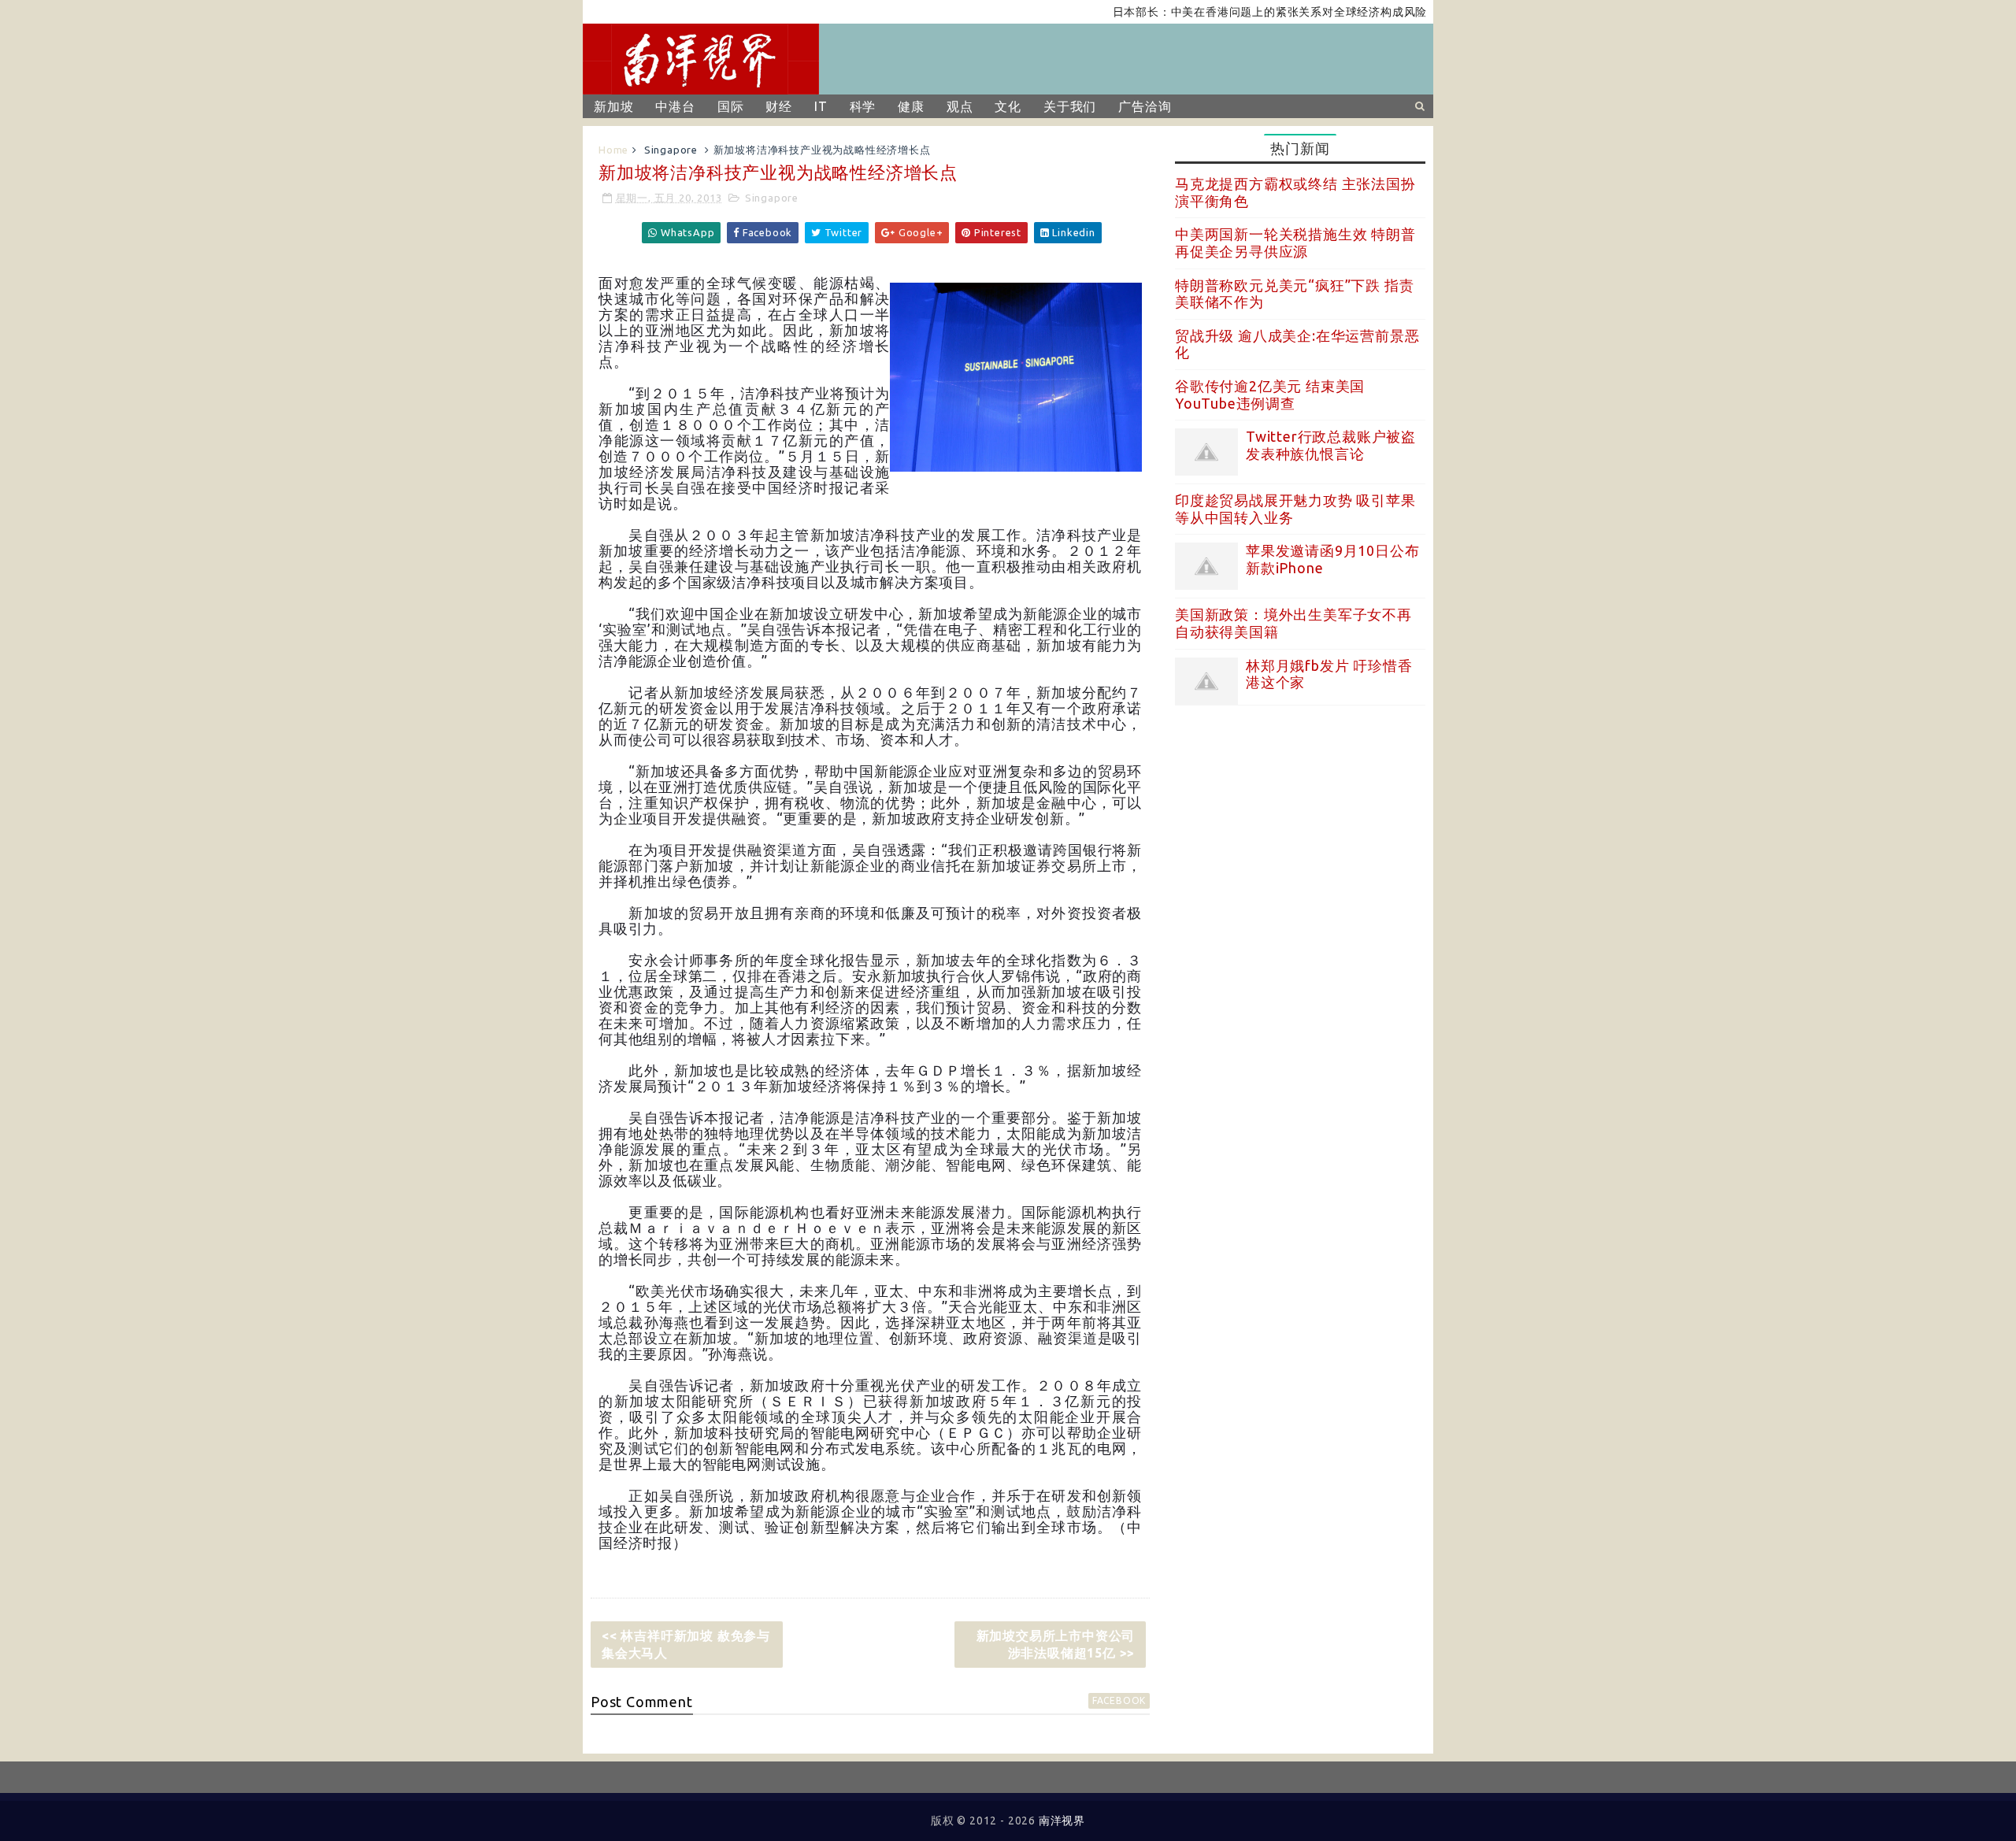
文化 (1008, 106)
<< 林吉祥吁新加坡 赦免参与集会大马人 (686, 1644)
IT (821, 106)
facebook (1119, 1700)
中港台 (675, 106)
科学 (863, 106)
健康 (911, 106)
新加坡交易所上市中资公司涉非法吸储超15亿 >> (1056, 1644)
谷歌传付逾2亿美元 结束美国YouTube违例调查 (1270, 394)
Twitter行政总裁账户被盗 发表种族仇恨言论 (1331, 445)
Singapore (671, 150)
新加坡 (613, 106)
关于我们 (1070, 106)
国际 (731, 106)
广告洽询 (1145, 106)
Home (613, 150)
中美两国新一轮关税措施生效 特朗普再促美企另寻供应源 (1295, 243)
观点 (960, 106)
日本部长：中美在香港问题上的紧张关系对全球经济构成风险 (1219, 12)
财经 (779, 106)
